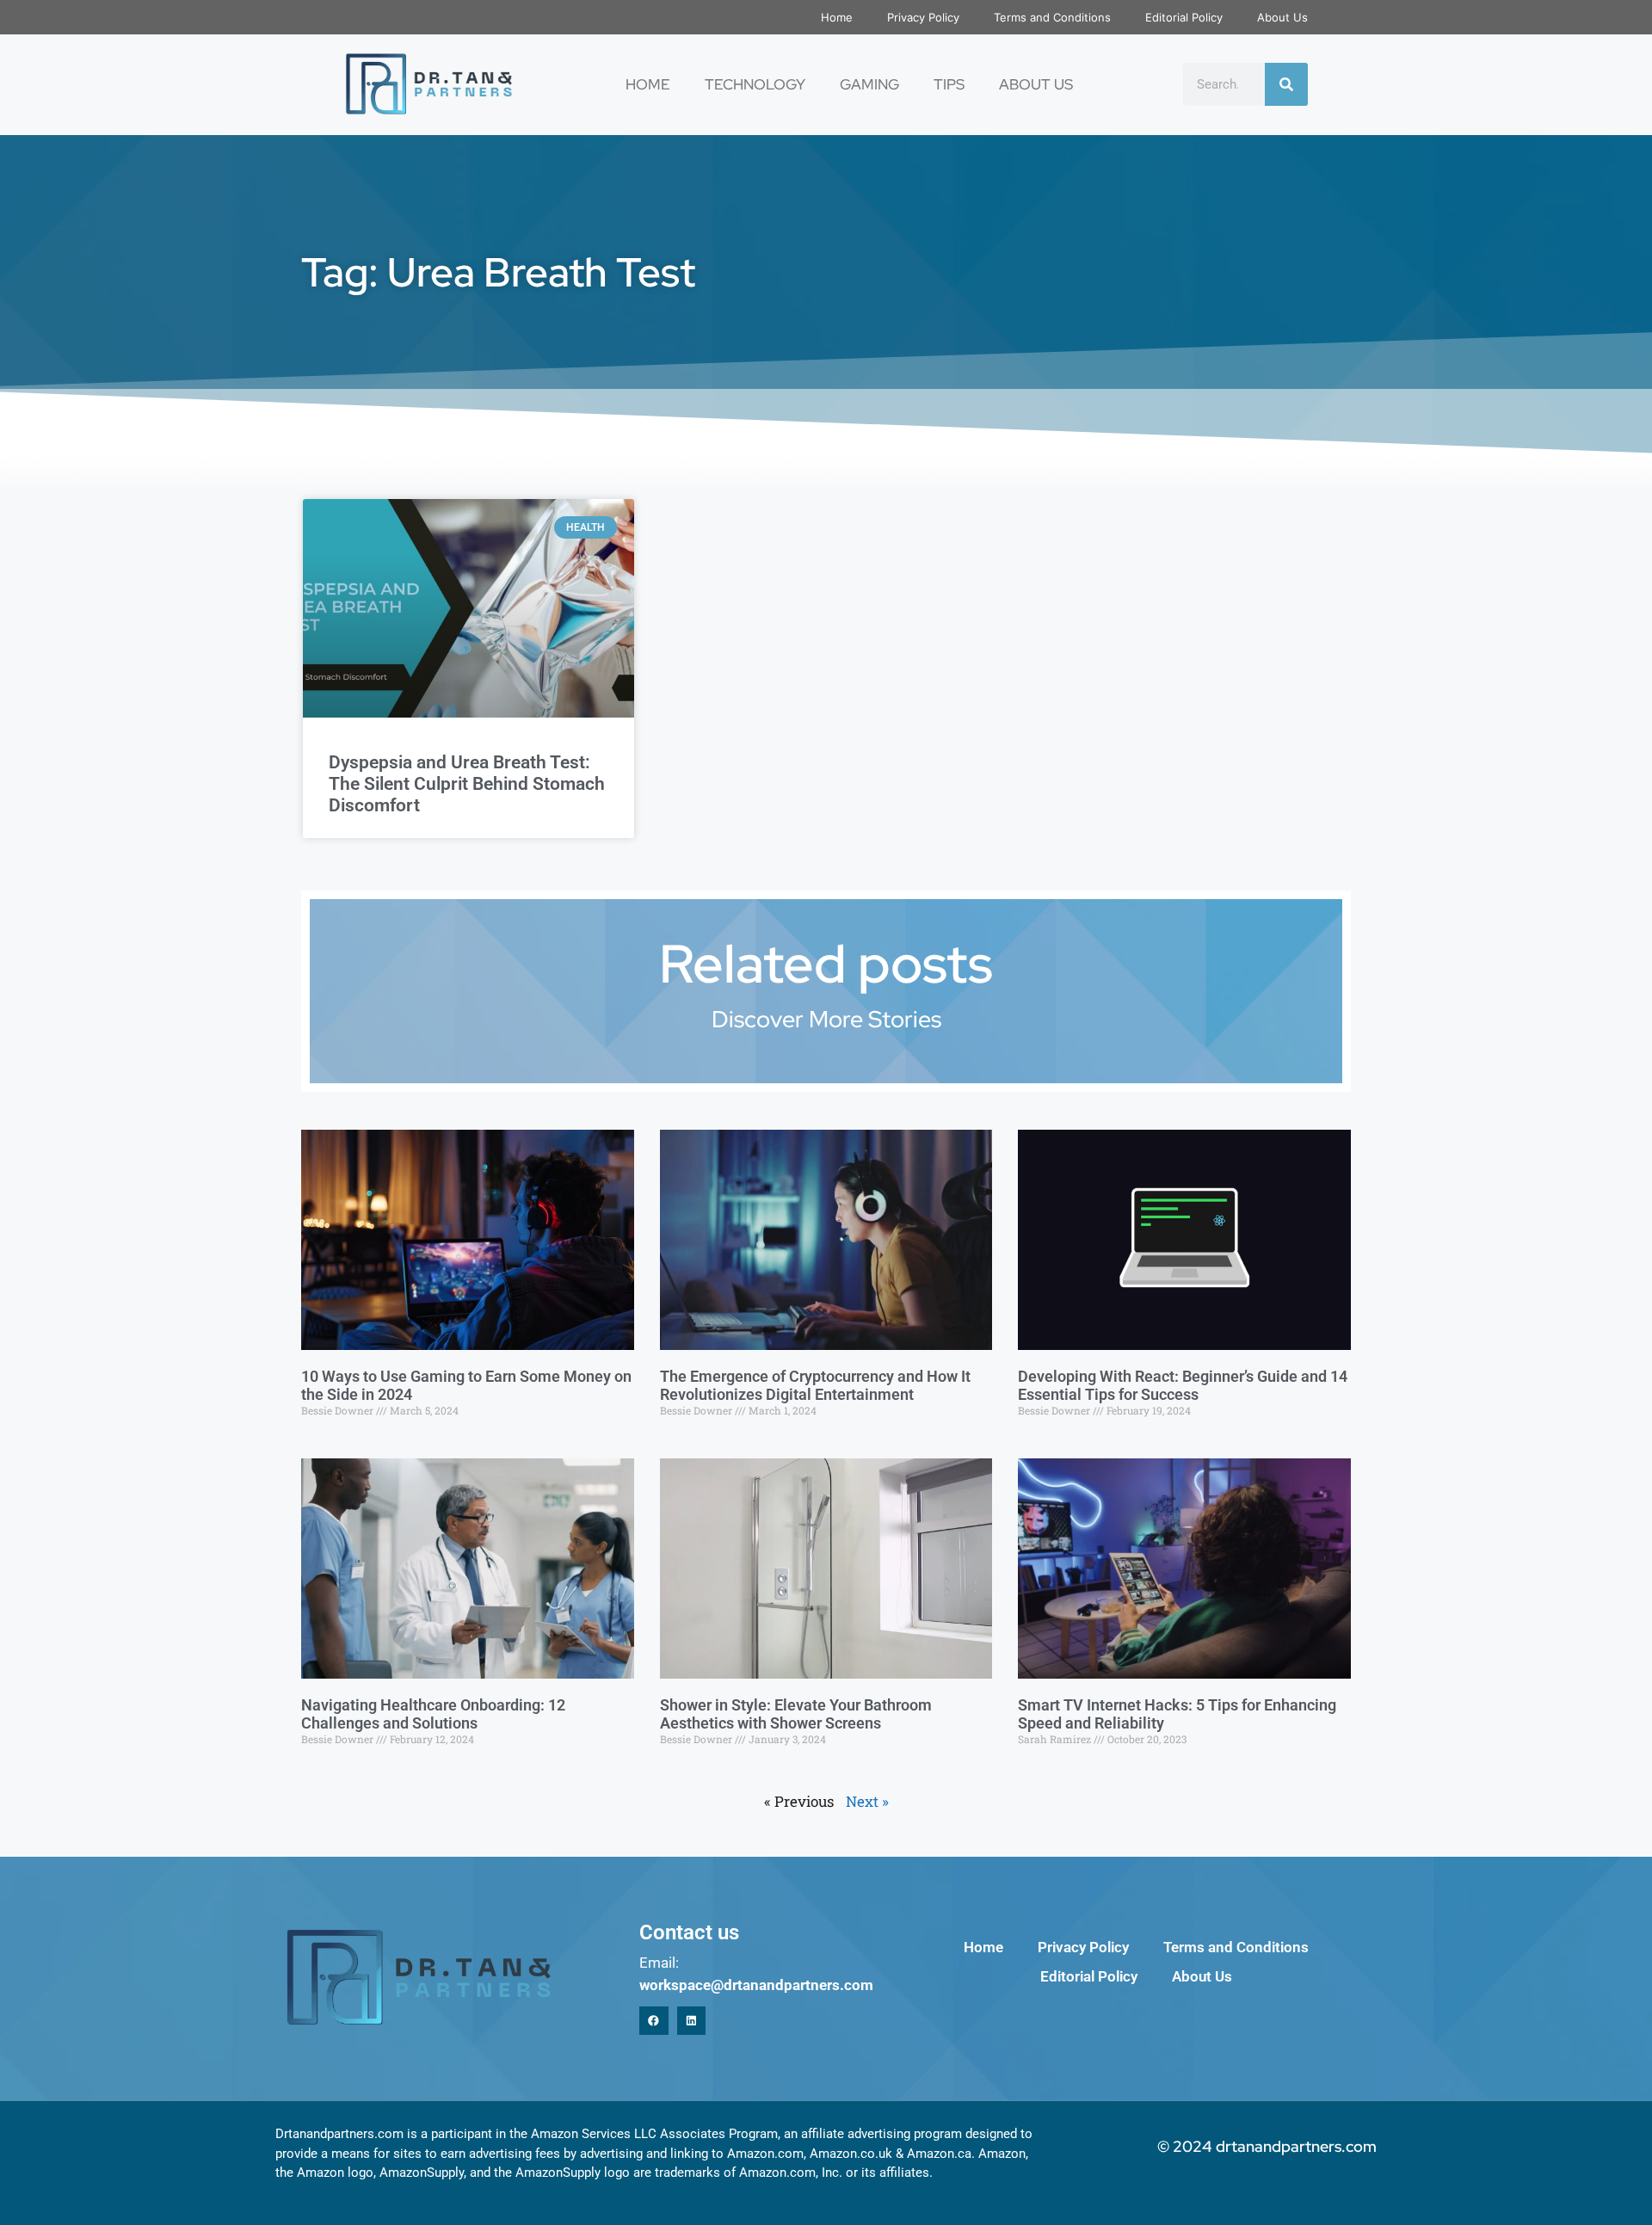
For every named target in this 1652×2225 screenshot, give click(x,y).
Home (837, 17)
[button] (654, 2021)
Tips (949, 84)
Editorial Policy (1184, 17)
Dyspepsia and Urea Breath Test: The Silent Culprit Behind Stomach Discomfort (467, 784)
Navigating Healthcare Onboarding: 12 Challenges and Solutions (433, 1714)
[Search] (1286, 84)
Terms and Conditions (1052, 17)
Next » (867, 1801)
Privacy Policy (923, 17)
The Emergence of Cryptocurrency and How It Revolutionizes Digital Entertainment (815, 1386)
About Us (1282, 17)
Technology (755, 84)
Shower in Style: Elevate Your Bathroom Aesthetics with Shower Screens (796, 1714)
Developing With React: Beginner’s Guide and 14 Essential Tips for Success (1183, 1386)
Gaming (869, 84)
